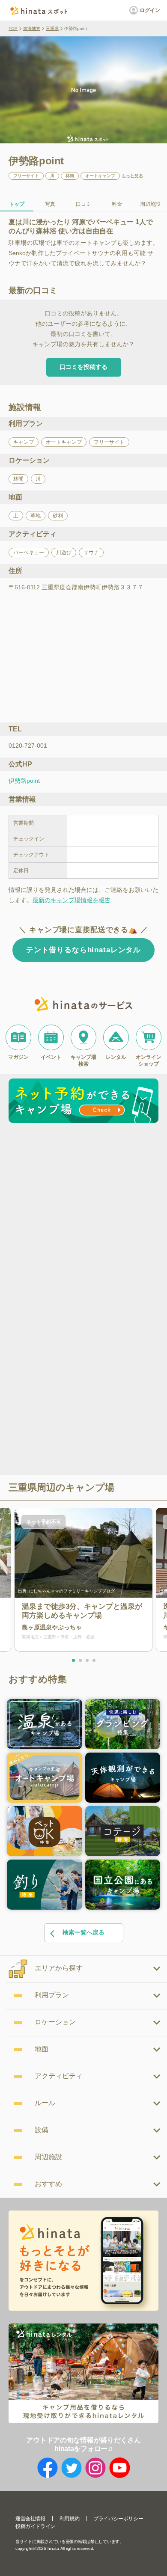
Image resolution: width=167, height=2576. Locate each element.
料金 (117, 204)
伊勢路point (24, 781)
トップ (17, 204)
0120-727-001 (28, 746)
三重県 (52, 28)
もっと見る (132, 176)
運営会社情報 (30, 2519)
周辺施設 (150, 204)
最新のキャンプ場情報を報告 (72, 900)
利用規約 (69, 2519)
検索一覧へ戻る (83, 1932)
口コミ (83, 204)
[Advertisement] (83, 1214)
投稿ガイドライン (35, 2526)
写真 (50, 204)
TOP (13, 28)
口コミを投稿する (83, 367)
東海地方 (32, 28)
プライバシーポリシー (118, 2519)
